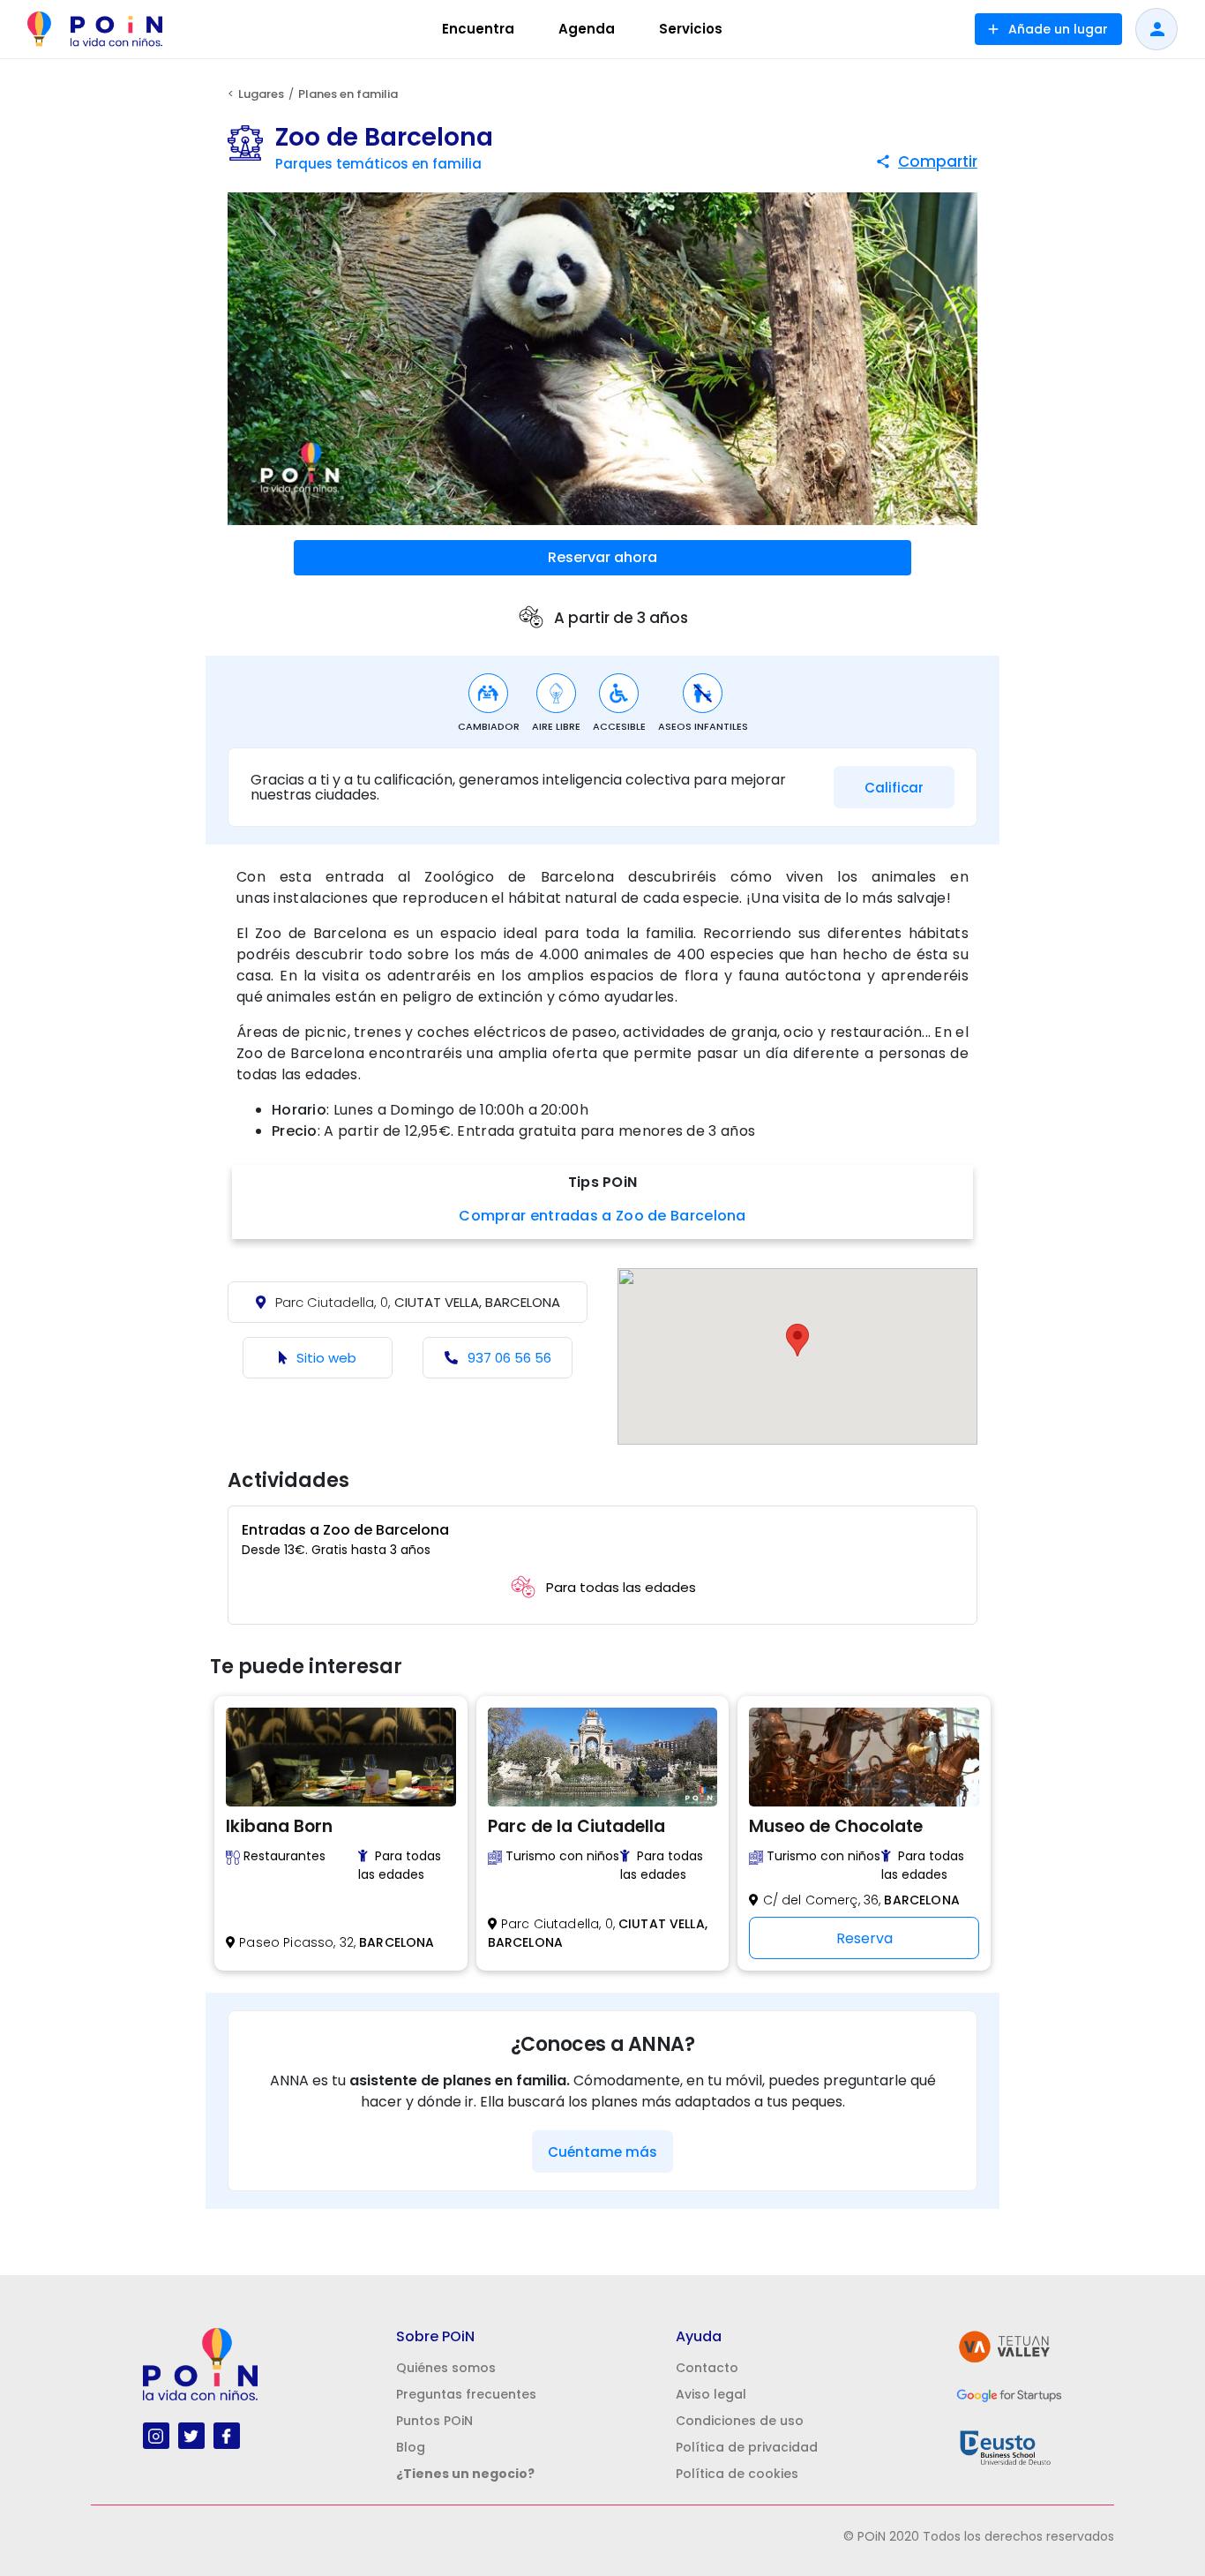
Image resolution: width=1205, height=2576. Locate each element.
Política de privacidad (747, 2447)
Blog (411, 2447)
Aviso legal (711, 2394)
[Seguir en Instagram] (156, 2435)
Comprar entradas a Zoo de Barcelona (602, 1216)
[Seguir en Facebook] (226, 2435)
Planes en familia (348, 94)
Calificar (894, 788)
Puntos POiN (434, 2421)
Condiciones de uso (740, 2421)
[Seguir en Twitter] (191, 2435)
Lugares (261, 94)
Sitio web (326, 1358)
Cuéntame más (602, 2152)
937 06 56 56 (509, 1358)
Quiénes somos (446, 2368)
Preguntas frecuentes (466, 2394)
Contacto (707, 2368)
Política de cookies (737, 2474)
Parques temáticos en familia (378, 164)
